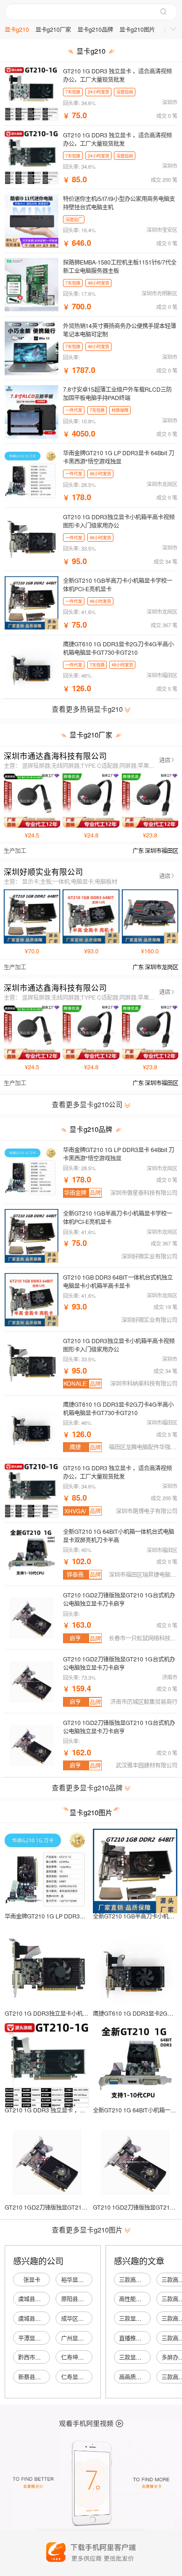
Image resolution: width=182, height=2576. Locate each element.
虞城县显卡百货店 (41, 2299)
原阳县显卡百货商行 (86, 2299)
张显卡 (32, 2280)
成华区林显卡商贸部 (86, 2318)
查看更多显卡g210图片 (88, 2229)
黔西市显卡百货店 (41, 2357)
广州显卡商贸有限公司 (89, 2338)
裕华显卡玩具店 (81, 2280)
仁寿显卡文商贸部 (84, 2377)
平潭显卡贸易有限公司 (46, 2338)
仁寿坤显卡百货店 (84, 2357)
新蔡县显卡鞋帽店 (41, 2377)
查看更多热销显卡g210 (88, 709)
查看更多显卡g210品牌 (88, 1787)
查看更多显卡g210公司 (88, 1104)
